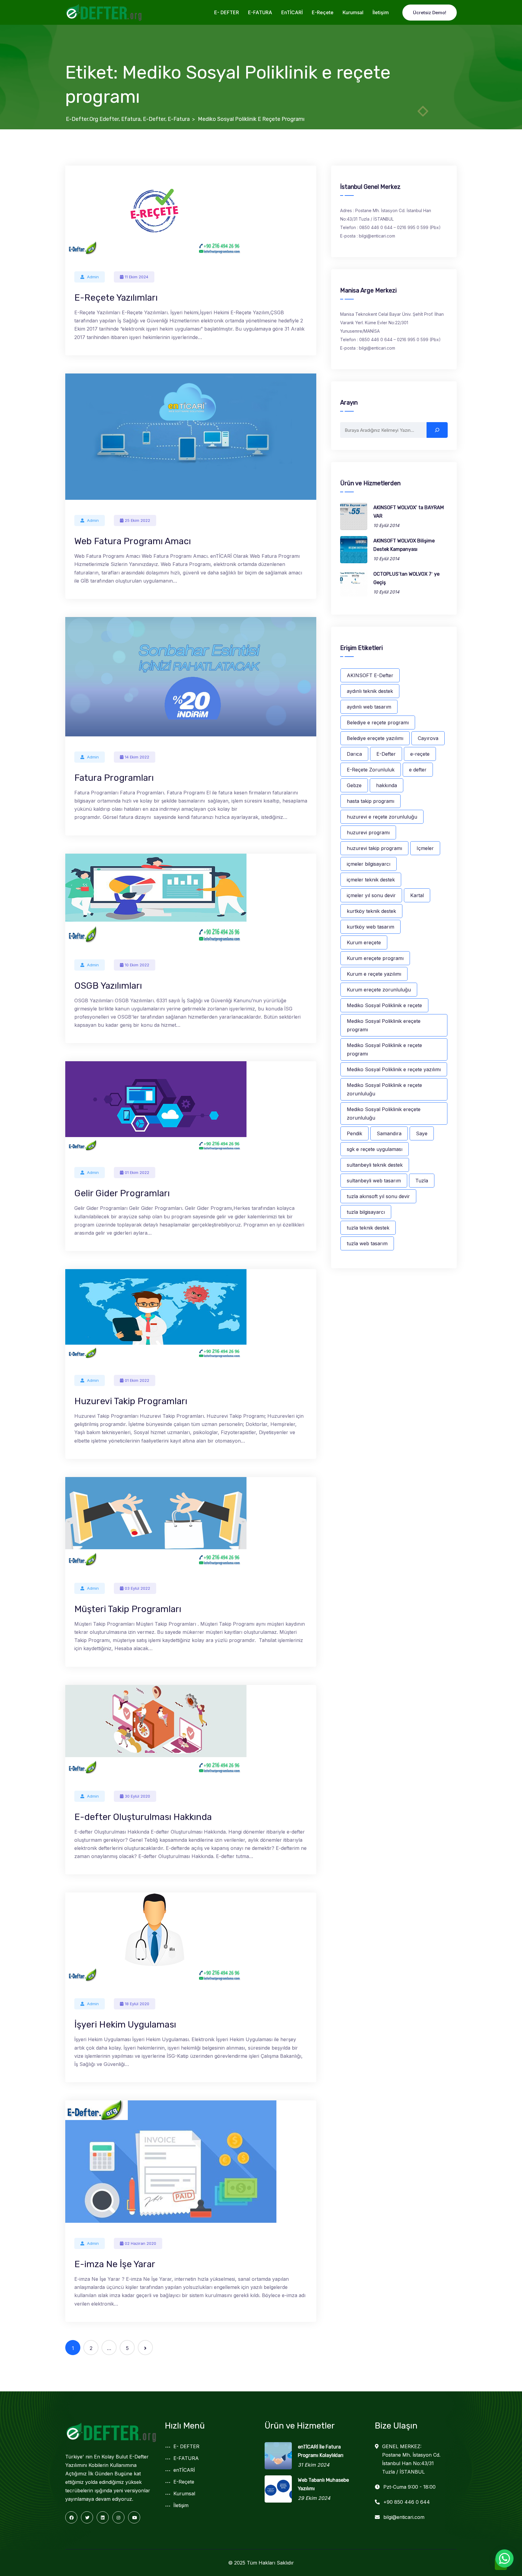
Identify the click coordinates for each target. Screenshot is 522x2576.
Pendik (354, 1133)
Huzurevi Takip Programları (131, 1401)
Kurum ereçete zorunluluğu (379, 990)
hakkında (387, 785)
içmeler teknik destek (371, 880)
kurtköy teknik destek (371, 911)
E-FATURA (260, 12)
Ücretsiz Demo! (430, 13)
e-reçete (420, 754)
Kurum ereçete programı (375, 958)
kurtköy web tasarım (371, 927)
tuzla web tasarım (367, 1243)
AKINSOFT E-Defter (370, 675)
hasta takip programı (371, 801)
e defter (418, 770)
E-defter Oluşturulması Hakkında (143, 1817)
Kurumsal (353, 12)
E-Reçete (323, 12)
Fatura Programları (114, 778)
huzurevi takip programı (374, 848)
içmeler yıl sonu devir (371, 895)
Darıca (354, 754)
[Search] (437, 430)
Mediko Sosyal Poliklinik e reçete (384, 1005)
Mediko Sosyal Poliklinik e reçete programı (384, 1049)
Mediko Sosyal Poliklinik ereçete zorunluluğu (384, 1113)
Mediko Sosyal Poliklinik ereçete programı (384, 1025)
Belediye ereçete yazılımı (375, 738)
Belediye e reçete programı (378, 722)
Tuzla (422, 1181)
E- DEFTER (227, 12)
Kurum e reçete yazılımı (374, 974)
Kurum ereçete (364, 942)
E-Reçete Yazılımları (116, 298)
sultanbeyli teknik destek (375, 1165)
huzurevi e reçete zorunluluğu (382, 817)
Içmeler (425, 848)
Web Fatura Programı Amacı (133, 541)
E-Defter (386, 754)
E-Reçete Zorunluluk (371, 770)
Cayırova (428, 738)
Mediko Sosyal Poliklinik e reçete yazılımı (394, 1069)
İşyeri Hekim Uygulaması (125, 2025)
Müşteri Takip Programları (128, 1609)
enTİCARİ (292, 12)
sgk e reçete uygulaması (375, 1149)
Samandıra (389, 1133)
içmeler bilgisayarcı (369, 864)
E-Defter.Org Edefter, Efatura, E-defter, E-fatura (128, 119)
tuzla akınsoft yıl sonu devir (378, 1196)
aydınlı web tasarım (369, 707)
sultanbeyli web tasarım (374, 1181)
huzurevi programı (368, 832)
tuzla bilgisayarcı (366, 1212)
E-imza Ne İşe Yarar (115, 2264)
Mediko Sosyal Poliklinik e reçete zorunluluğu (384, 1089)
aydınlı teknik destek (370, 691)
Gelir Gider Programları (122, 1193)
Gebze (354, 785)
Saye (422, 1133)
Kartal (417, 895)
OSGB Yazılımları (108, 986)
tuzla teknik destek (368, 1228)
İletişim (381, 12)
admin (93, 277)
